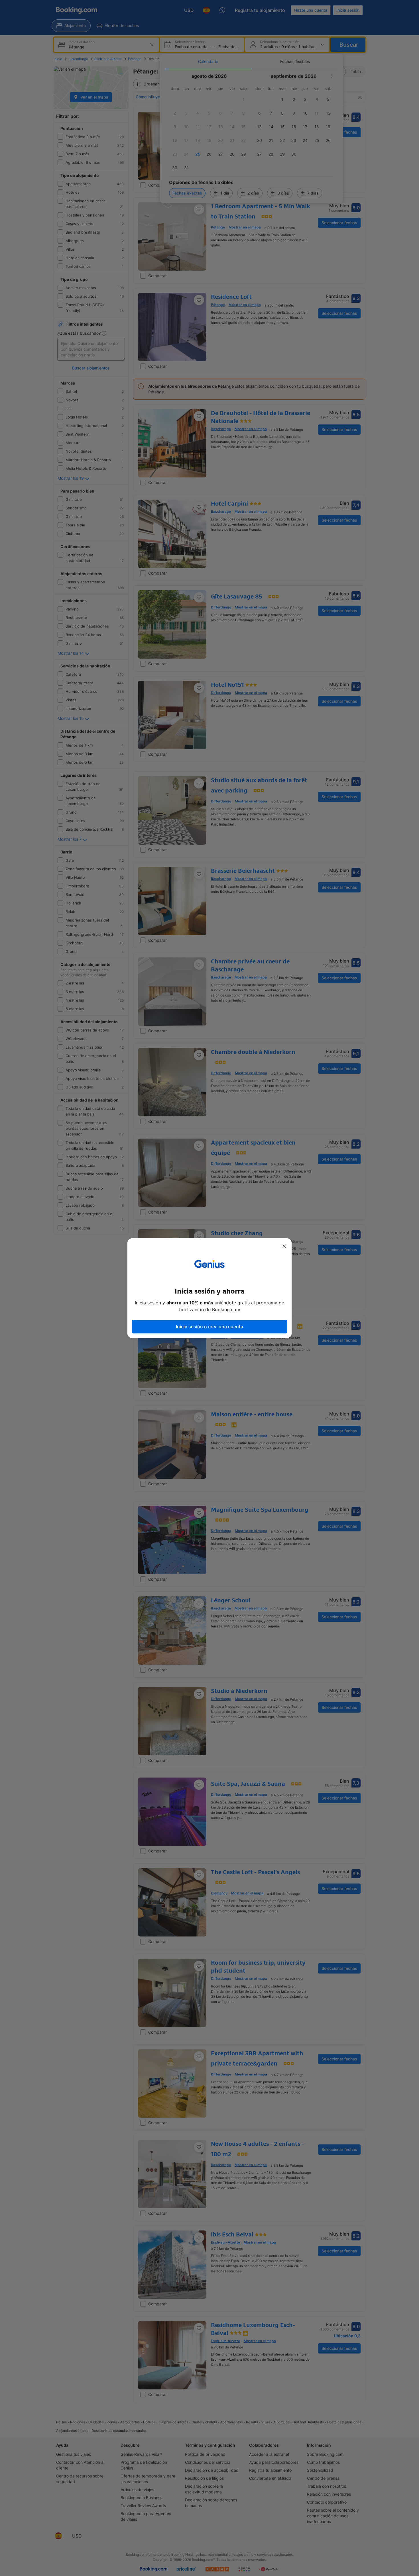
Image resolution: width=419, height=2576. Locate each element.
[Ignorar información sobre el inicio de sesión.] (284, 1246)
